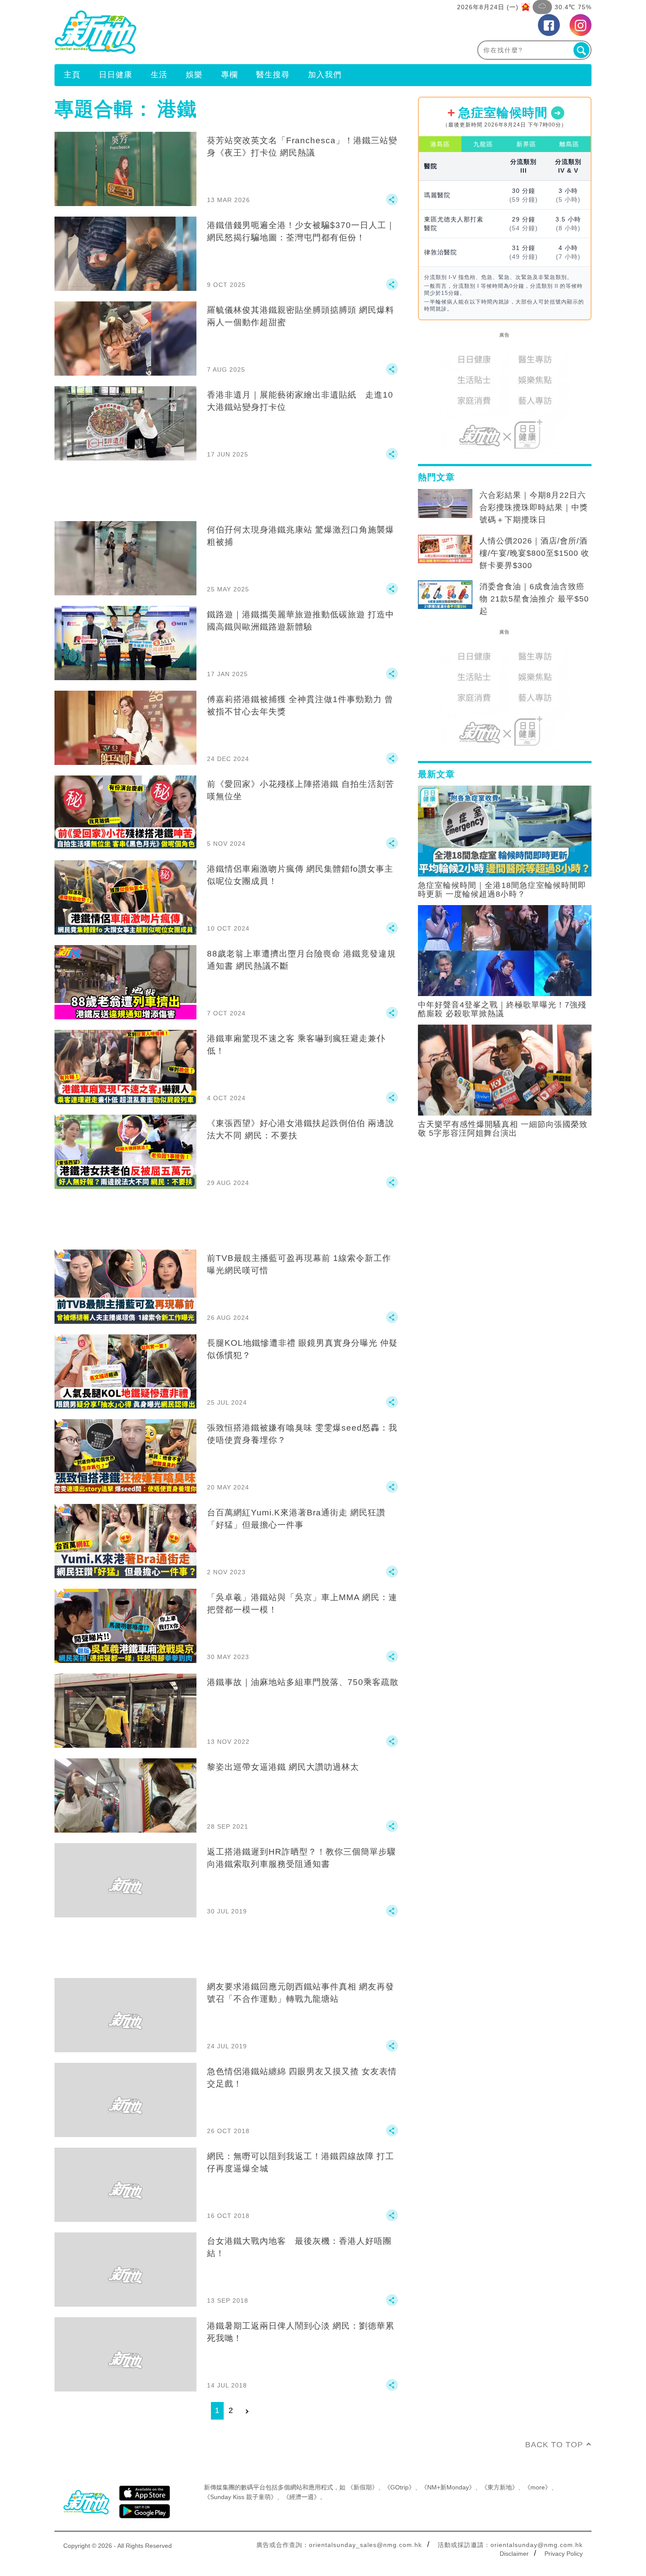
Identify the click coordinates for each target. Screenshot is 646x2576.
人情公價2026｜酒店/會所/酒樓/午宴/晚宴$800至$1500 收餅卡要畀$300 (534, 553)
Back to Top (554, 2445)
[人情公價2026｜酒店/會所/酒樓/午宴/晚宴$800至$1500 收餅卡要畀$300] (445, 549)
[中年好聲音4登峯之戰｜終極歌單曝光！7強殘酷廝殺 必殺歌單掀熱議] (505, 950)
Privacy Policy (564, 2554)
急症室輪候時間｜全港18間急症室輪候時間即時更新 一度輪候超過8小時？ (502, 890)
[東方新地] (189, 32)
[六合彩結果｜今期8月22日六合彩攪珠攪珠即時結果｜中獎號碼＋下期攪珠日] (445, 504)
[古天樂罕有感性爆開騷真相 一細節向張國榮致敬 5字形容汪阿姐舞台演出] (505, 1069)
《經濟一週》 (301, 2497)
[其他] (392, 203)
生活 (159, 75)
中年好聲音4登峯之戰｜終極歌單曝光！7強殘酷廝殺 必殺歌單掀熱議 (502, 1009)
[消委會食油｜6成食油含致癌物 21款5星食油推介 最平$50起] (445, 595)
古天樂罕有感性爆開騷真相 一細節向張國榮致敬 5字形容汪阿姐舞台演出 (503, 1129)
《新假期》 (363, 2487)
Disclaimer (514, 2554)
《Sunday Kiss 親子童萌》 (240, 2497)
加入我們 (325, 75)
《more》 (538, 2487)
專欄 (229, 75)
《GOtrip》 (399, 2487)
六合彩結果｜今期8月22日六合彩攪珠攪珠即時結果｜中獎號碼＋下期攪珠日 (534, 507)
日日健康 (116, 75)
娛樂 (194, 75)
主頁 (72, 75)
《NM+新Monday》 (448, 2487)
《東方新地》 (500, 2487)
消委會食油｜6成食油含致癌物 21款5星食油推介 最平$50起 (534, 599)
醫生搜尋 (273, 75)
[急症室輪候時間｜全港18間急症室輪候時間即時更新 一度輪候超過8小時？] (505, 830)
